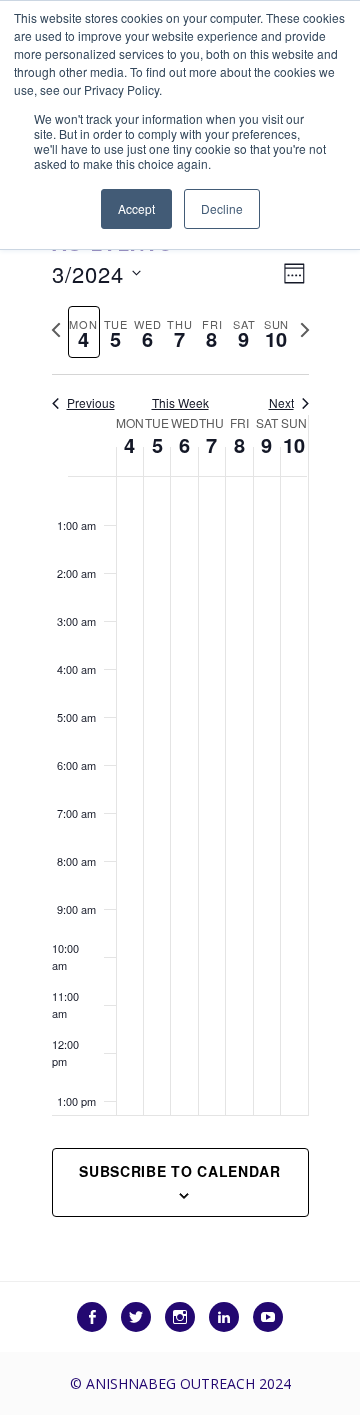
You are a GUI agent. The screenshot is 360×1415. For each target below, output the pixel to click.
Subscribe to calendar (180, 1171)
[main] (180, 734)
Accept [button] (136, 208)
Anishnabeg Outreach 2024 (188, 1383)
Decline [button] (222, 208)
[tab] (84, 332)
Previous (91, 403)
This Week (180, 403)
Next (281, 403)
